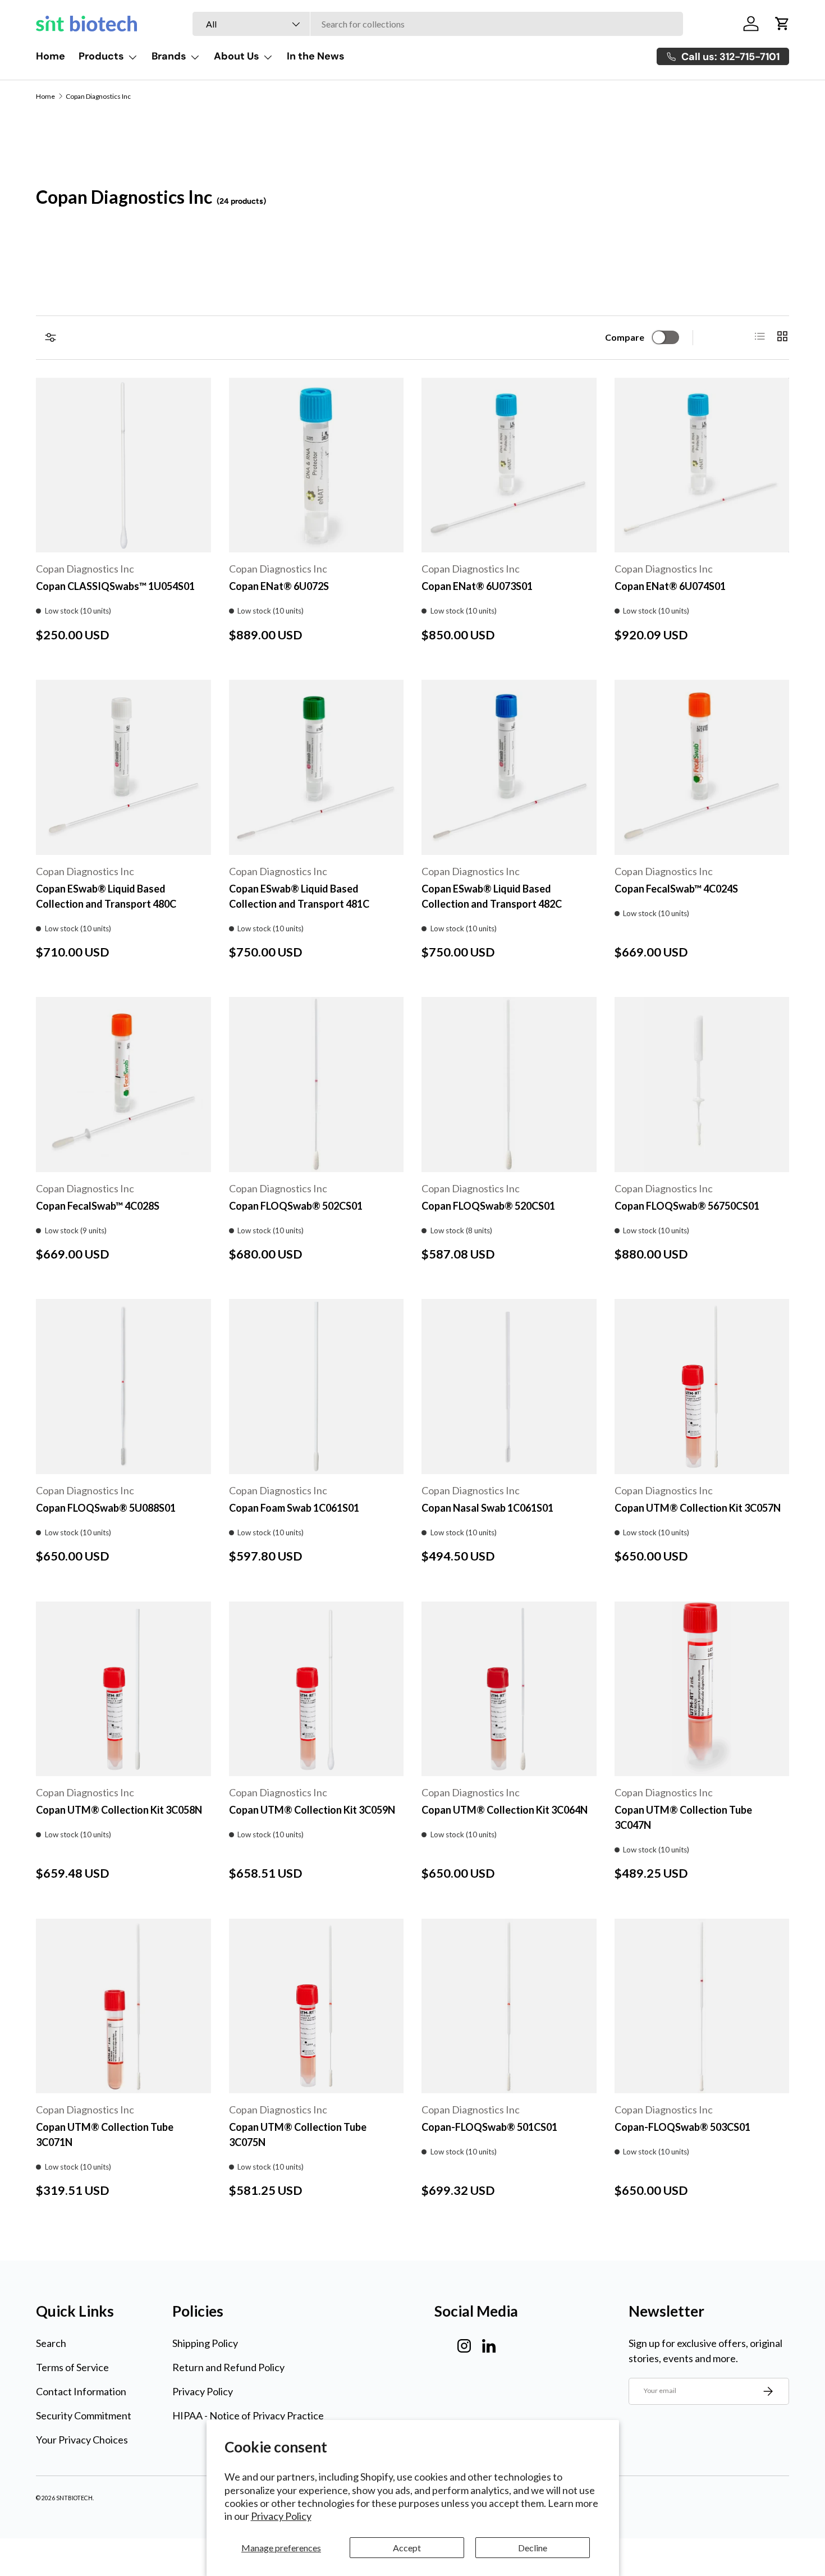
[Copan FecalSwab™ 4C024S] (702, 767)
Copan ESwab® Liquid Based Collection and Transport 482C (492, 896)
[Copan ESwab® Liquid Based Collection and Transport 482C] (509, 767)
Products (101, 56)
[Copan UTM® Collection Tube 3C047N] (702, 1689)
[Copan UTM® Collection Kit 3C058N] (123, 1689)
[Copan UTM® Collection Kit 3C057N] (702, 1387)
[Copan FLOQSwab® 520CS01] (509, 1085)
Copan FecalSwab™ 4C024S (676, 889)
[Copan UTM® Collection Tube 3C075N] (317, 2006)
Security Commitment (84, 2415)
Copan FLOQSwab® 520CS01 (488, 1206)
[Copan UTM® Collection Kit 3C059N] (317, 1689)
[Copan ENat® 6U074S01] (702, 465)
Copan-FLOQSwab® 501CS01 (489, 2127)
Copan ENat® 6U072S (279, 586)
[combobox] (438, 24)
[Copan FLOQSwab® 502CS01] (317, 1085)
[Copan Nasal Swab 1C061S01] (509, 1387)
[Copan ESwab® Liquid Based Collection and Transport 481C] (317, 767)
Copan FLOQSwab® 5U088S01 (106, 1508)
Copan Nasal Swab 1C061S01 (487, 1508)
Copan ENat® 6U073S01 (477, 586)
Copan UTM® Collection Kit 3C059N (312, 1810)
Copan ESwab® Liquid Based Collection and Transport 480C (106, 896)
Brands (169, 56)
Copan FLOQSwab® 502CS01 (296, 1206)
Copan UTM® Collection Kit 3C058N (119, 1810)
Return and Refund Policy (228, 2367)
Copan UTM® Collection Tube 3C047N (683, 1817)
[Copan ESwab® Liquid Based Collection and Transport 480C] (123, 767)
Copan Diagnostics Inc (98, 97)
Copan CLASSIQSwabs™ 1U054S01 (115, 586)
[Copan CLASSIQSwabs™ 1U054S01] (123, 465)
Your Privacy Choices (82, 2440)
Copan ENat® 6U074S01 (670, 586)
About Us (237, 56)
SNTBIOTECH (74, 2498)
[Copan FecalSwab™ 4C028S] (123, 1085)
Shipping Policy (205, 2343)
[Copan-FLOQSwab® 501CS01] (509, 2006)
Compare (625, 337)
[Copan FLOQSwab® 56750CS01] (702, 1085)
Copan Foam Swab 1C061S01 (294, 1508)
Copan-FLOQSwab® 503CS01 (682, 2127)
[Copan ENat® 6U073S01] (509, 465)
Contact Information (81, 2391)
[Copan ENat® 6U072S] (317, 465)
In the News (316, 56)
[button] (782, 24)
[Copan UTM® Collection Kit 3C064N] (509, 1689)
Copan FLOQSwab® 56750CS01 (687, 1206)
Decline (533, 2548)
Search (51, 2343)
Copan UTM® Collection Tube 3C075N (298, 2135)
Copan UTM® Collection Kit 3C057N (698, 1508)
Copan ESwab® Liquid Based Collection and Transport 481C (299, 896)
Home (51, 56)
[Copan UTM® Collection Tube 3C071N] (123, 2006)
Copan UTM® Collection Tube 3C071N (105, 2135)
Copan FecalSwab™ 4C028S (98, 1206)
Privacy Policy (281, 2516)
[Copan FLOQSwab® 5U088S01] (123, 1387)
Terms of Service (72, 2367)
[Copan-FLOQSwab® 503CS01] (702, 2006)
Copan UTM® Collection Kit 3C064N (505, 1810)
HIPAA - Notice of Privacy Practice (248, 2415)
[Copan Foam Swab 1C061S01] (317, 1387)
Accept (407, 2548)
